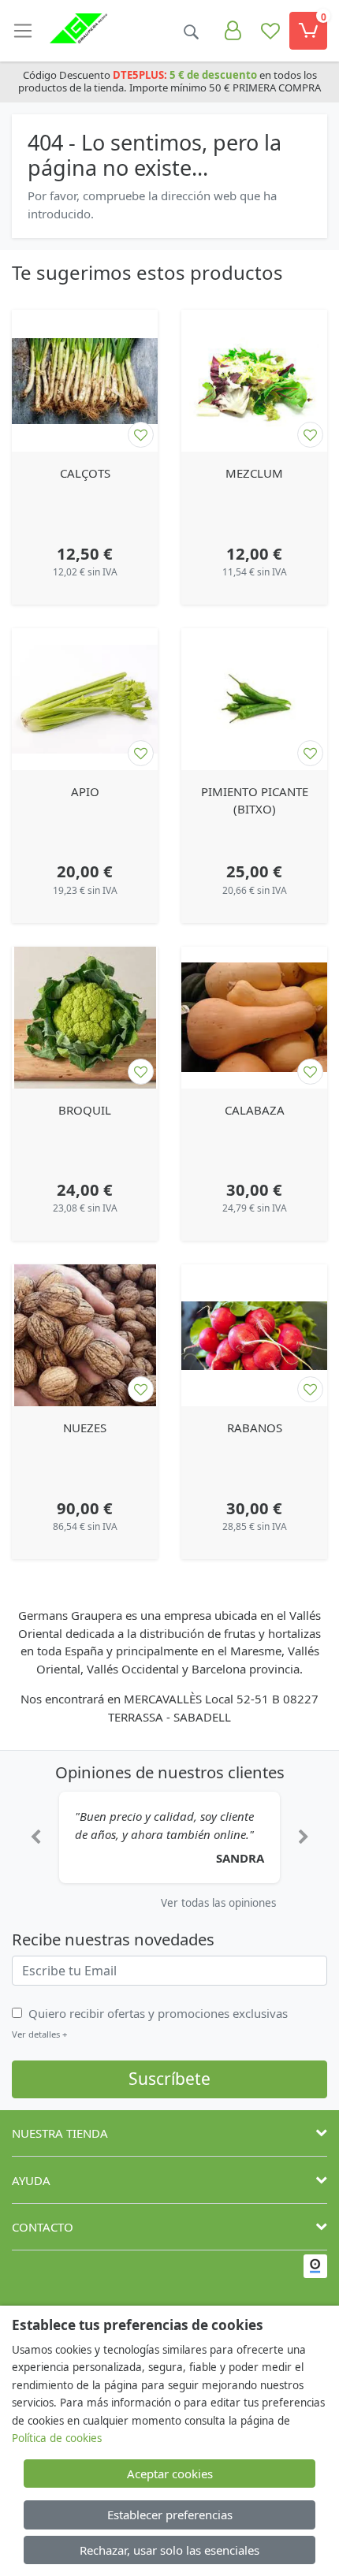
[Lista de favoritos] (270, 31)
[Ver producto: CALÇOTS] (85, 381)
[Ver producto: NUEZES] (85, 1335)
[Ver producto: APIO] (85, 699)
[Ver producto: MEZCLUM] (254, 381)
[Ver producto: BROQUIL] (85, 1018)
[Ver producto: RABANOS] (254, 1335)
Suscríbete (169, 2079)
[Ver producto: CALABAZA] (254, 1018)
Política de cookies (57, 2438)
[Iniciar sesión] (233, 31)
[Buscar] (191, 31)
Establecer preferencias (170, 2515)
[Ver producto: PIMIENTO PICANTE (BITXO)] (254, 699)
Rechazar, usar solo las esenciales (169, 2550)
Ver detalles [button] (39, 2034)
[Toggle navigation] (23, 31)
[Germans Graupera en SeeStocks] (315, 2266)
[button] (35, 1837)
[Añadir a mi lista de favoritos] (141, 435)
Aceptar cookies (170, 2474)
